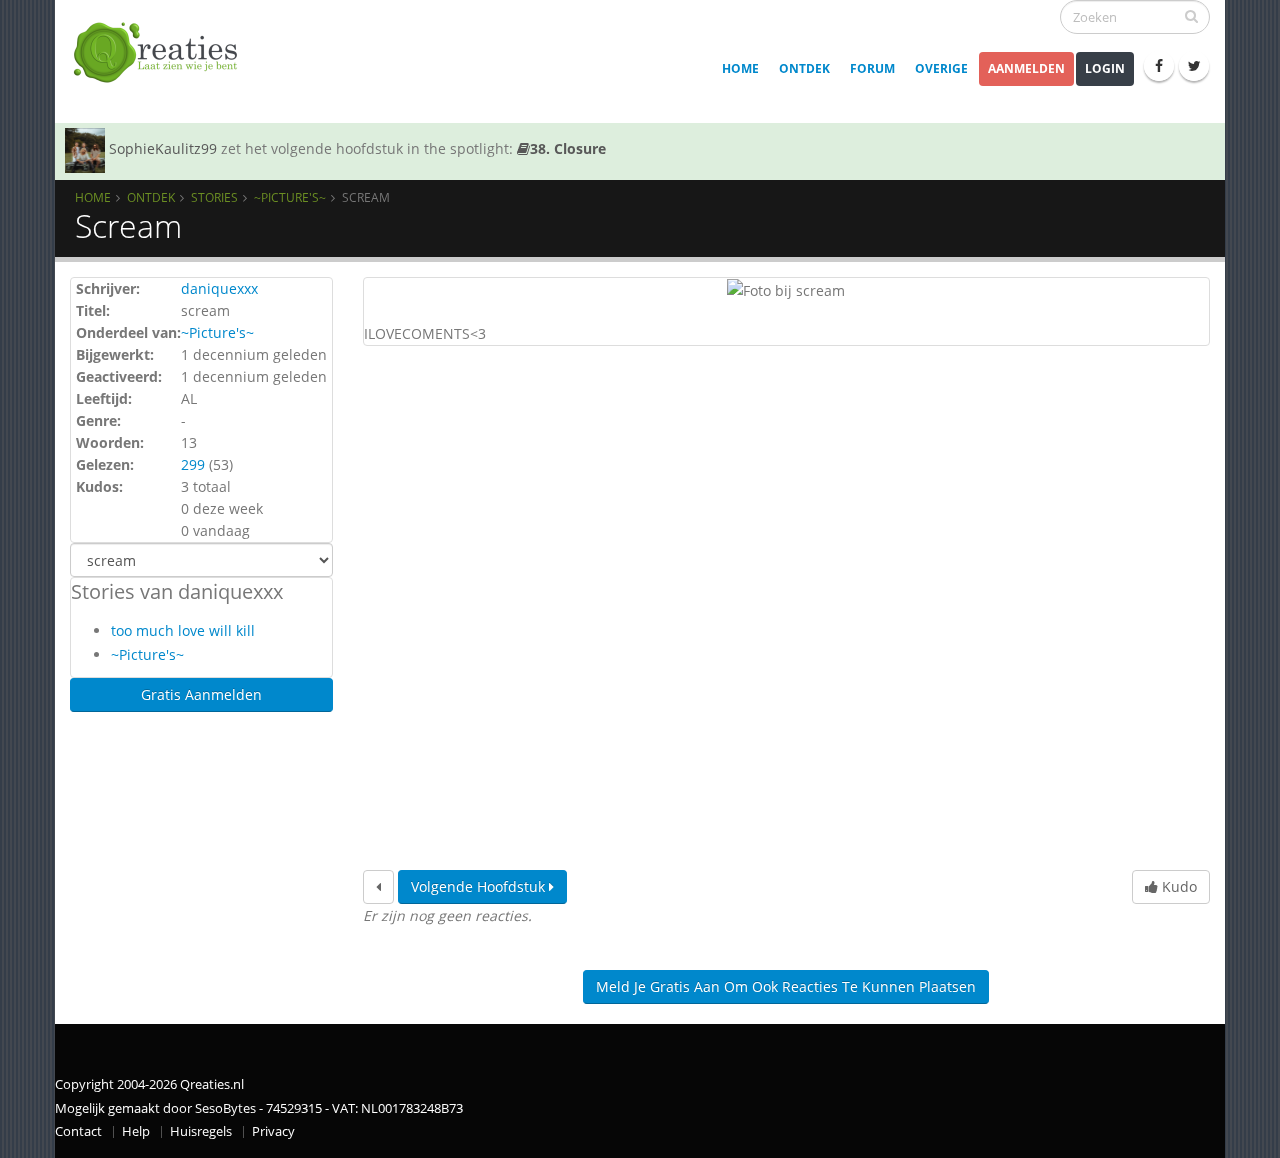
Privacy (273, 1131)
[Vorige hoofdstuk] (378, 887)
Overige (941, 68)
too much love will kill (183, 630)
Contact (78, 1131)
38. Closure (568, 148)
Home (740, 68)
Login (1105, 68)
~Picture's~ (290, 197)
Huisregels (201, 1131)
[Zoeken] (1191, 16)
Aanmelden (1026, 68)
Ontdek (804, 68)
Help (136, 1131)
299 (193, 464)
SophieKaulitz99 (163, 148)
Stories (214, 197)
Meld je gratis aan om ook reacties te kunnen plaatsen (786, 986)
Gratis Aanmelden (201, 694)
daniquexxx (219, 288)
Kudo (1177, 886)
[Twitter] (1194, 66)
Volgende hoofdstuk (480, 886)
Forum (872, 68)
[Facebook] (1159, 66)
